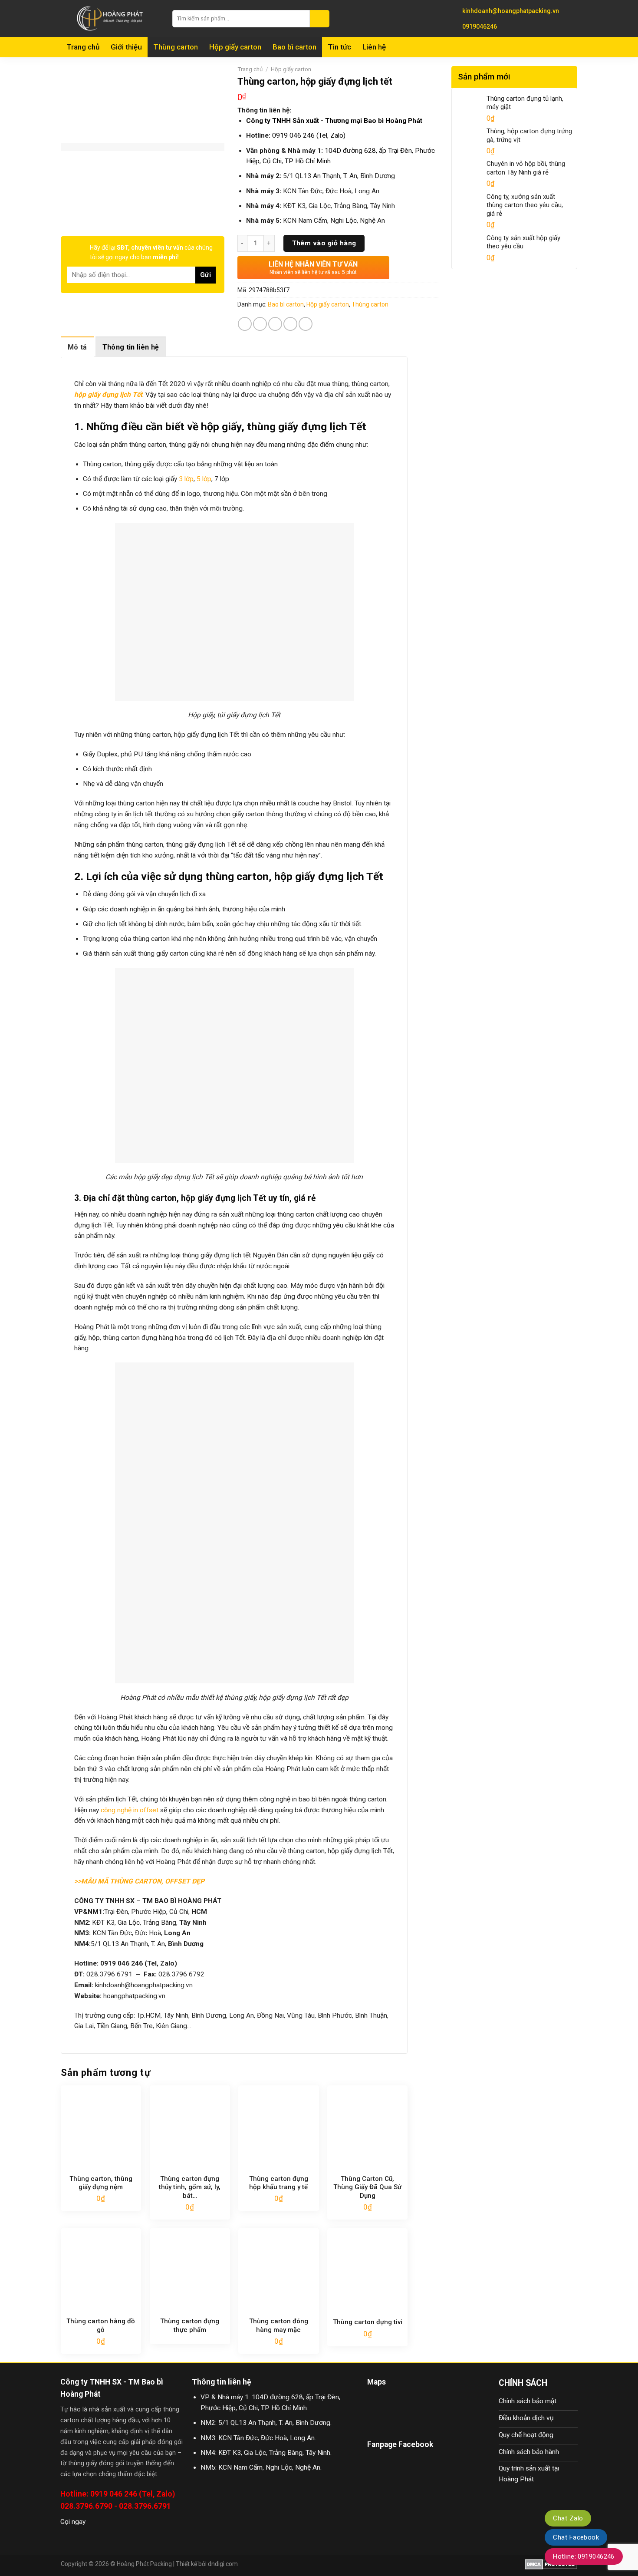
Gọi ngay (73, 2522)
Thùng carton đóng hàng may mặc (279, 2325)
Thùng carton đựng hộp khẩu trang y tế (279, 2183)
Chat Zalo (568, 2518)
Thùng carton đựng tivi (368, 2322)
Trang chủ (83, 47)
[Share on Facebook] (245, 324)
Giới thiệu (126, 47)
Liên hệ (374, 47)
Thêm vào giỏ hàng (324, 243)
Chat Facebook (576, 2537)
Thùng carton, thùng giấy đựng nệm (101, 2183)
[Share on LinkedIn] (306, 324)
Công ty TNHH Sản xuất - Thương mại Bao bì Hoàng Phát (334, 121)
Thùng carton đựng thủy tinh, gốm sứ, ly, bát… (190, 2187)
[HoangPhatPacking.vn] (110, 18)
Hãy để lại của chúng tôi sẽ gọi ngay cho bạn (151, 252)
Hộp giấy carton (235, 47)
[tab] (77, 347)
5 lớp (204, 479)
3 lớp (186, 479)
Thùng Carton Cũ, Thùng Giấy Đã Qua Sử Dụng (367, 2187)
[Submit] (320, 19)
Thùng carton (176, 47)
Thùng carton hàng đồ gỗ (101, 2325)
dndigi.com (223, 2564)
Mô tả (77, 347)
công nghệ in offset (130, 1810)
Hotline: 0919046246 (584, 2556)
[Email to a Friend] (275, 324)
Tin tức (339, 47)
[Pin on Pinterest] (290, 324)
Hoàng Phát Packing (144, 2564)
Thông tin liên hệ (131, 347)
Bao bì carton (294, 47)
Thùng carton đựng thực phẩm (190, 2325)
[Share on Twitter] (260, 324)
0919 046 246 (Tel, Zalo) (309, 135)
